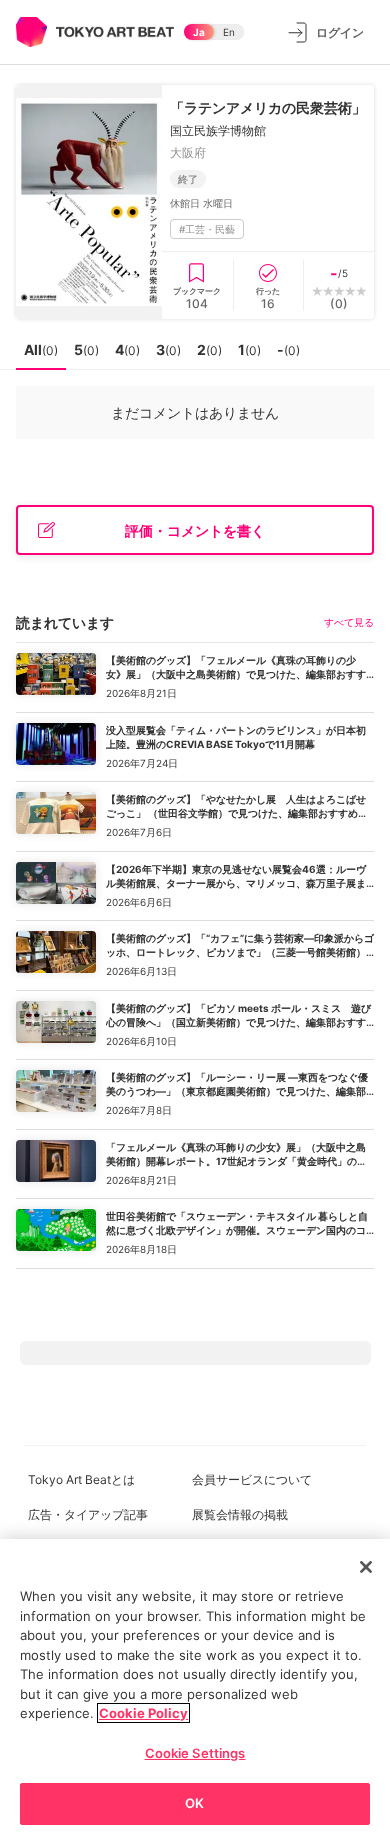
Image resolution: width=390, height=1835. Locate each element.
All (41, 349)
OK (194, 1803)
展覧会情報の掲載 (240, 1514)
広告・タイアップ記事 (88, 1514)
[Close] (366, 1567)
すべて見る (349, 622)
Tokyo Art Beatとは (81, 1479)
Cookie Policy (143, 1713)
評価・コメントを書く (195, 530)
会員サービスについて (252, 1479)
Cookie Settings (195, 1753)
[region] (195, 1687)
